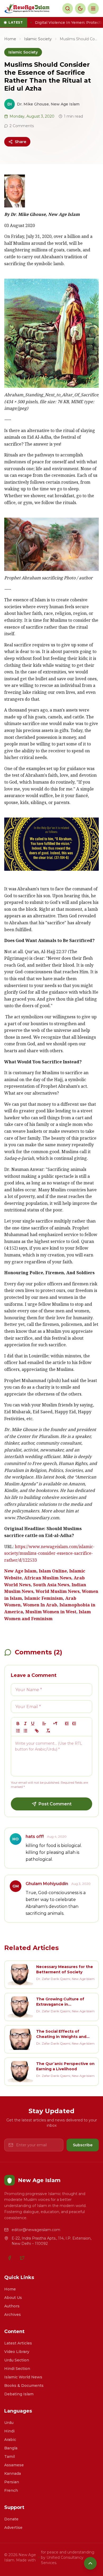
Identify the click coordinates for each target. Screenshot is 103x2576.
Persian (12, 2482)
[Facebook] (10, 2258)
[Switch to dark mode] (80, 8)
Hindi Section (17, 2369)
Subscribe (83, 2145)
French (11, 2490)
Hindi (9, 2431)
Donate (11, 2519)
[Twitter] (22, 2258)
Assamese (14, 2465)
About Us (13, 2298)
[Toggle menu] (93, 8)
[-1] (67, 1724)
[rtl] (55, 1724)
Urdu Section (17, 2360)
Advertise (13, 2528)
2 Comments (22, 126)
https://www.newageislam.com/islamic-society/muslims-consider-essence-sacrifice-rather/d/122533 (49, 1554)
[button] (44, 1724)
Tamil (10, 2457)
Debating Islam (19, 2394)
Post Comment (55, 1804)
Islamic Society (38, 39)
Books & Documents (24, 2386)
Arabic (10, 2440)
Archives (13, 2315)
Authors (12, 2306)
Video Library (17, 2352)
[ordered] (18, 1731)
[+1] (74, 1724)
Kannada (13, 2473)
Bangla (11, 2448)
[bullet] (25, 1731)
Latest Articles (18, 2343)
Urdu (9, 2423)
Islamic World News (23, 2377)
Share (20, 142)
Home (10, 39)
